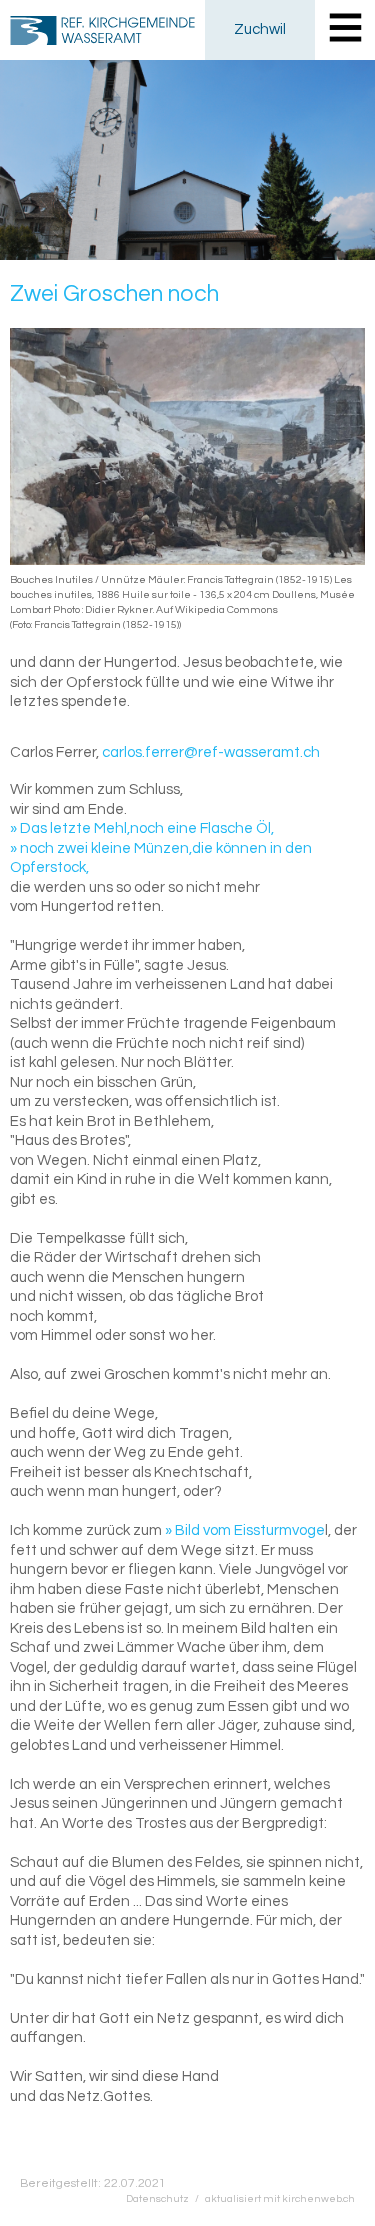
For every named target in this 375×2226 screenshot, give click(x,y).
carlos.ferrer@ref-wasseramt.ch (211, 752)
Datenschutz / (165, 2198)
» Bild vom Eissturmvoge (245, 1530)
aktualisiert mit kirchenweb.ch (280, 2198)
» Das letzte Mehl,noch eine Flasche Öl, (142, 828)
